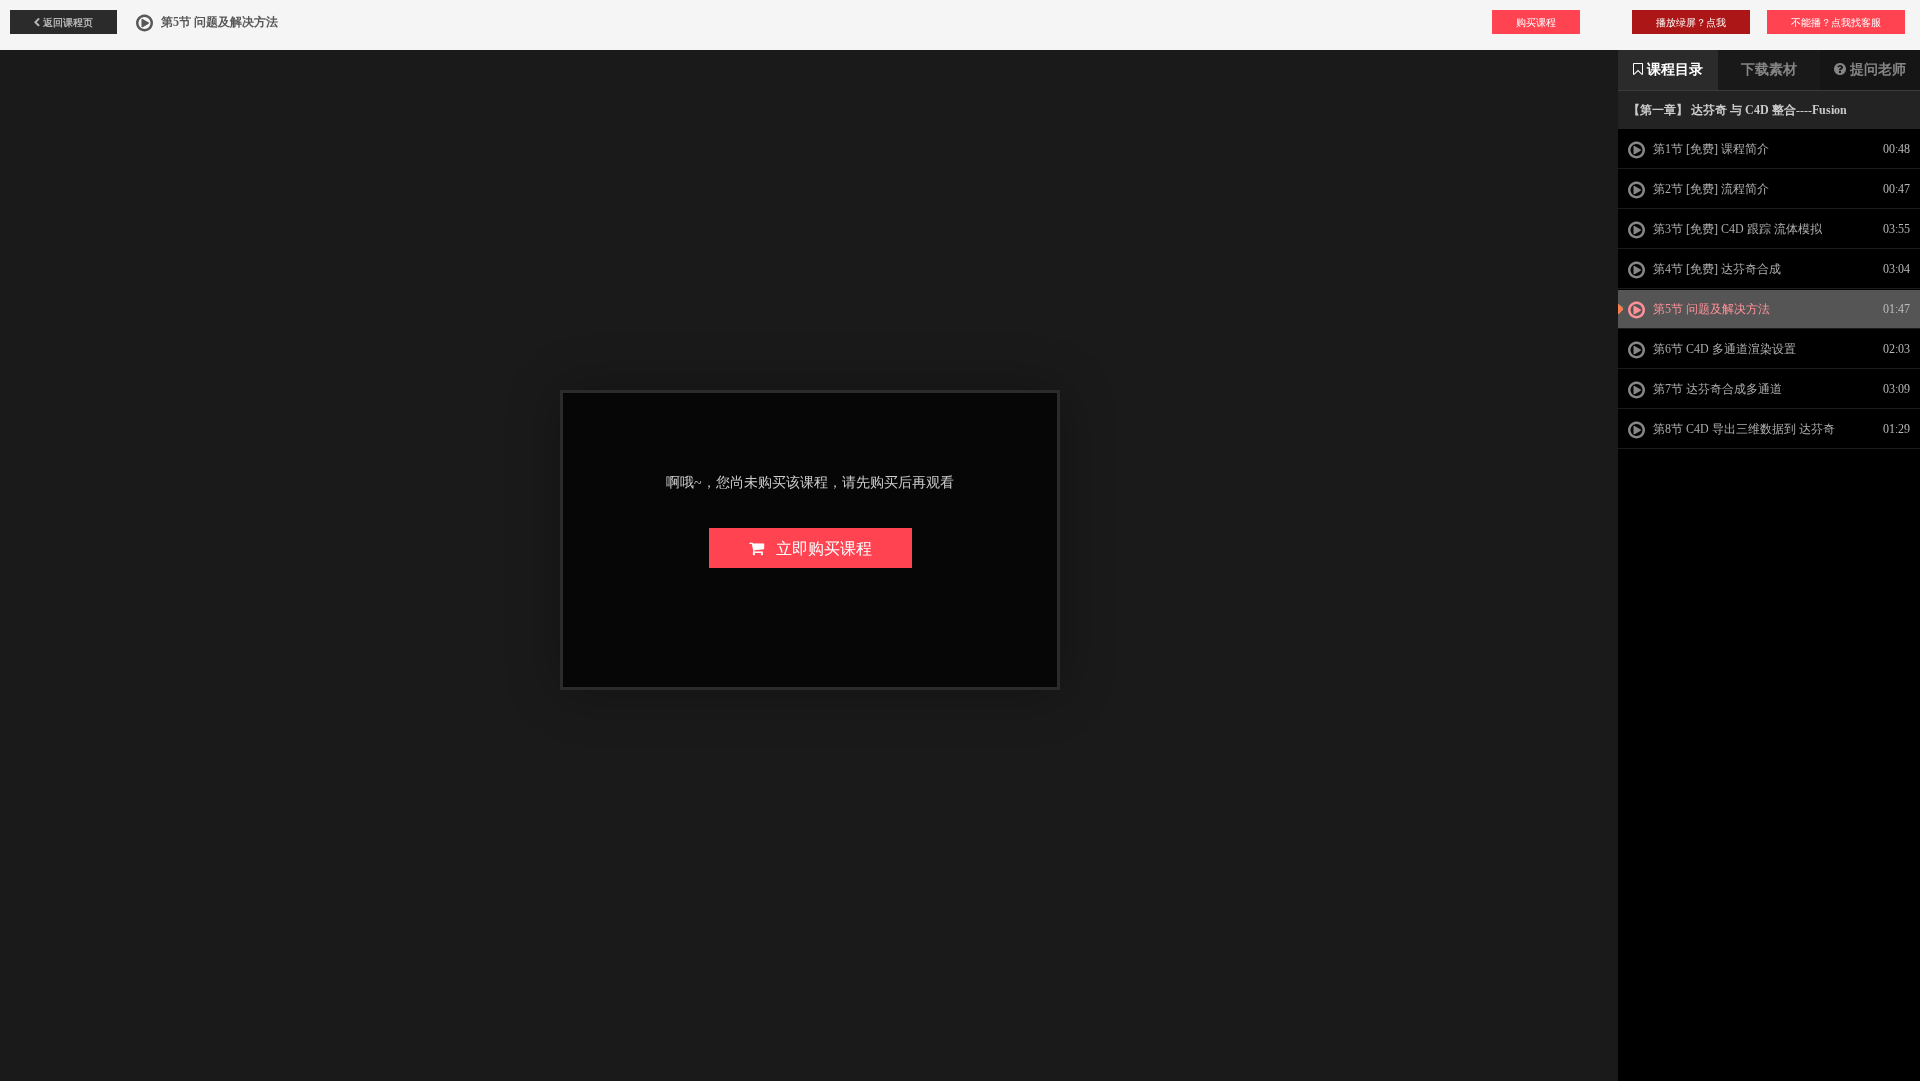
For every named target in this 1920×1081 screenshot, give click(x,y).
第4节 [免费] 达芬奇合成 (1715, 269)
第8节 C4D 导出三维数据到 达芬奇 (1742, 429)
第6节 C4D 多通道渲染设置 (1723, 349)
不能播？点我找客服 (1836, 22)
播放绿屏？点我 (1691, 22)
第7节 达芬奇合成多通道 (1716, 389)
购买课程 (1536, 22)
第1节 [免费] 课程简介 (1709, 149)
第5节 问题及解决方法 (1710, 309)
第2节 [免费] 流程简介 (1709, 189)
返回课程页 (66, 22)
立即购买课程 (818, 547)
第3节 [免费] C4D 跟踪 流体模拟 (1736, 229)
